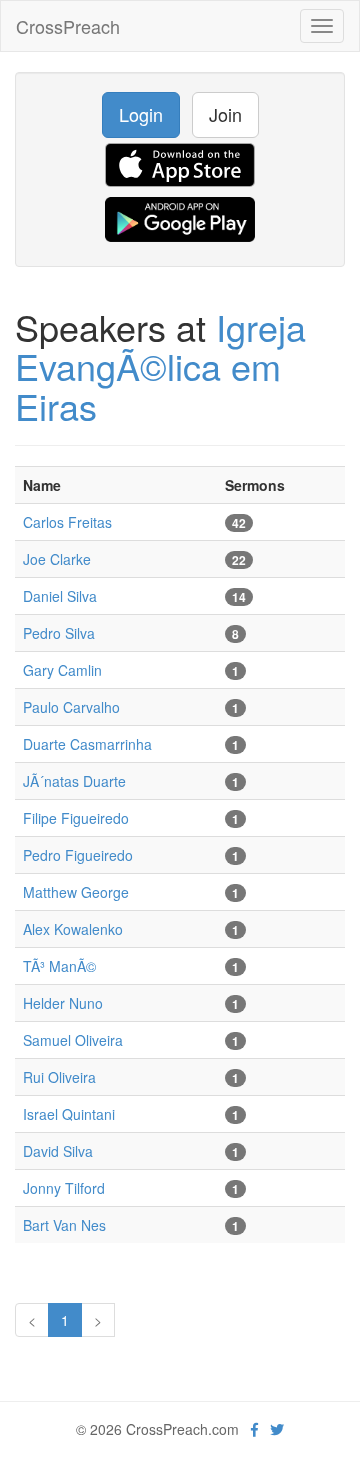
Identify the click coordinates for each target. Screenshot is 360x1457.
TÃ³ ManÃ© (59, 966)
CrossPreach (68, 26)
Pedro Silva (59, 633)
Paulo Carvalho (71, 707)
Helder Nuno (63, 1003)
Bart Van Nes (64, 1225)
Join (225, 114)
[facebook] (254, 1429)
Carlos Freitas (67, 522)
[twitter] (277, 1429)
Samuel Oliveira (73, 1040)
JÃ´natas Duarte (74, 781)
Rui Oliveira (59, 1077)
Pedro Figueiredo (78, 855)
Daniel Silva (60, 596)
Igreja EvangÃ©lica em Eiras (160, 366)
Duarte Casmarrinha (87, 744)
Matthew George (76, 892)
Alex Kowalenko (73, 929)
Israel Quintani (69, 1114)
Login (141, 114)
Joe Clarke (57, 559)
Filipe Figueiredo (76, 818)
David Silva (58, 1151)
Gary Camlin (62, 670)
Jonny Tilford (64, 1188)
